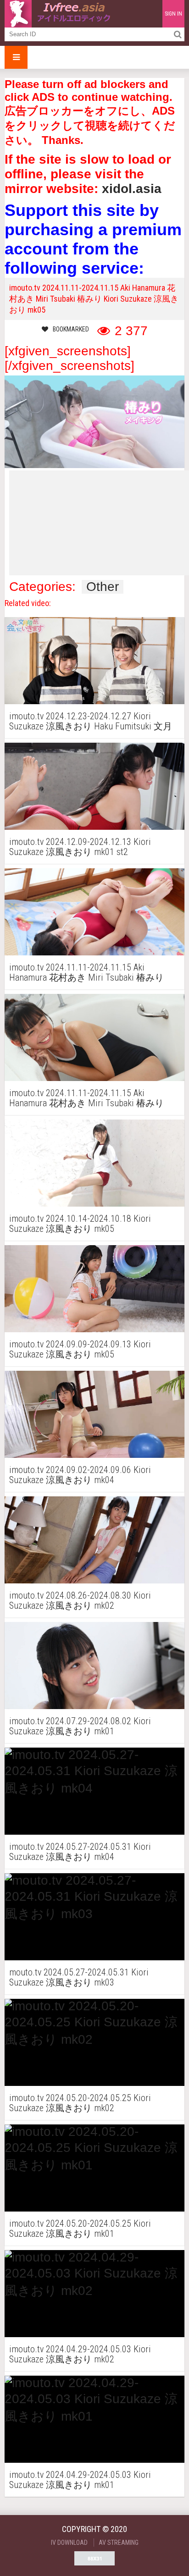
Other (103, 587)
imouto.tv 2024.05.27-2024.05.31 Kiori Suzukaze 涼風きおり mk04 (80, 1852)
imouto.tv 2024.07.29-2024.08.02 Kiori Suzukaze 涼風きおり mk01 (80, 1726)
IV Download (69, 2543)
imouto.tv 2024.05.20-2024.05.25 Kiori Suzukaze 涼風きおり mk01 (80, 2228)
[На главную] (60, 14)
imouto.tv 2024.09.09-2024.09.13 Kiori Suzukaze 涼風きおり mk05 (80, 1349)
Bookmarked (71, 329)
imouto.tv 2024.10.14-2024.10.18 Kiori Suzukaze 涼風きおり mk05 (80, 1224)
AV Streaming (119, 2543)
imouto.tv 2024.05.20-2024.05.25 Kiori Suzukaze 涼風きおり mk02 (80, 2103)
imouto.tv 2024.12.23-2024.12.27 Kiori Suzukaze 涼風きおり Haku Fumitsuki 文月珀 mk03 (91, 721)
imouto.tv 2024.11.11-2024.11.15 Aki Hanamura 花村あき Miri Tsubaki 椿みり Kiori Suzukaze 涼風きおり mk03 (86, 1098)
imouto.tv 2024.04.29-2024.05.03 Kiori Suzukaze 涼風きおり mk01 (80, 2480)
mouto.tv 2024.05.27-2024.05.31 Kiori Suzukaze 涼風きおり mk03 (79, 1977)
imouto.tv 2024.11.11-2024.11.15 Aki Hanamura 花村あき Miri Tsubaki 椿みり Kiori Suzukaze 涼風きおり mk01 (86, 972)
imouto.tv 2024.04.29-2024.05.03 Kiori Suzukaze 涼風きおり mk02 (80, 2354)
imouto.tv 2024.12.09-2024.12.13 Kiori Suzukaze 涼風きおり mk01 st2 (80, 847)
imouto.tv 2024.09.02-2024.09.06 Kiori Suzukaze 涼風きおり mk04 (80, 1475)
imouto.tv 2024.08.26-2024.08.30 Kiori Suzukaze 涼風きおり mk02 (80, 1600)
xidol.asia (132, 189)
